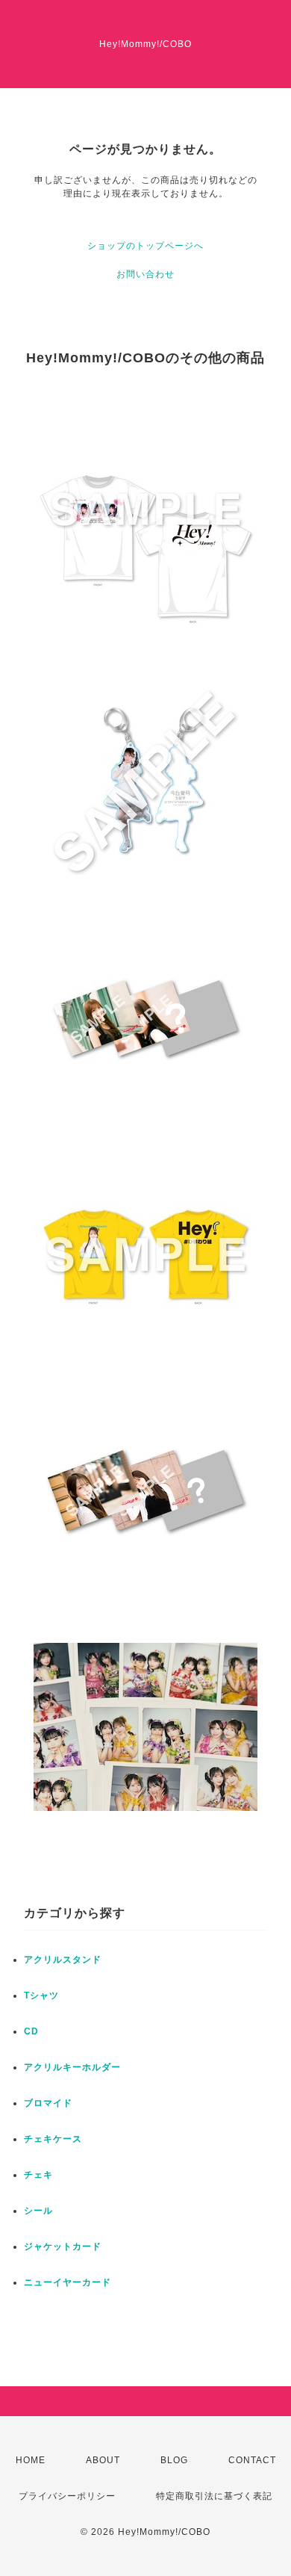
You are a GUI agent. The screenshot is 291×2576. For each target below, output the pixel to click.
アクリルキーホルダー (72, 2067)
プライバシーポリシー (67, 2496)
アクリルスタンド (63, 1960)
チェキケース (53, 2139)
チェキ (38, 2175)
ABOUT (103, 2460)
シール (38, 2211)
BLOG (174, 2460)
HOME (31, 2460)
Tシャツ (41, 1996)
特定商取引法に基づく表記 (214, 2496)
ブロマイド (48, 2103)
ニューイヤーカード (68, 2282)
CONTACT (252, 2460)
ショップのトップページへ (145, 246)
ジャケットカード (63, 2247)
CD (31, 2031)
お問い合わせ (145, 274)
